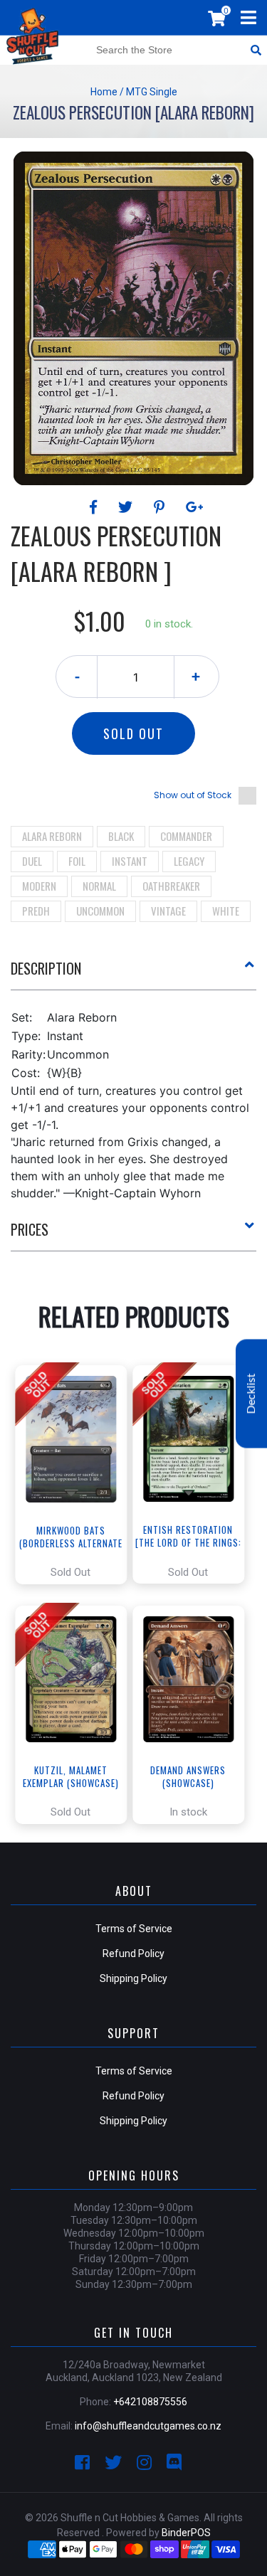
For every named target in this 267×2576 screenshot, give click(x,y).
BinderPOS (186, 2533)
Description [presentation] (46, 968)
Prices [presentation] (30, 1229)
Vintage (168, 911)
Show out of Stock (193, 795)
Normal (99, 886)
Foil (77, 861)
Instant (130, 861)
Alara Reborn (52, 836)
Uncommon (100, 911)
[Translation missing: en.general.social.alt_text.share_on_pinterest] (161, 507)
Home (104, 92)
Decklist (251, 1393)
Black (121, 836)
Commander (186, 836)
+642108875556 (150, 2402)
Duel (32, 861)
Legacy (189, 861)
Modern (39, 886)
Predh (36, 911)
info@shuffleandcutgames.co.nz (148, 2426)
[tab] (133, 974)
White (226, 911)
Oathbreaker (171, 886)
